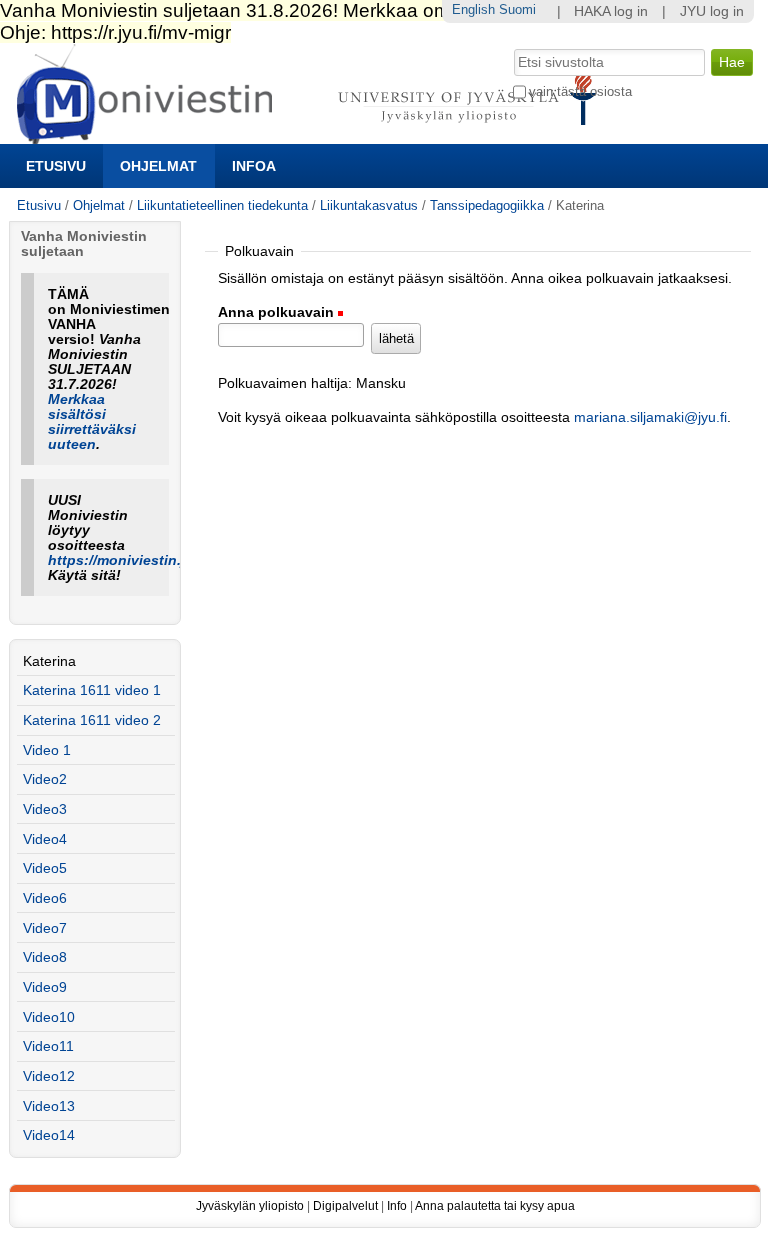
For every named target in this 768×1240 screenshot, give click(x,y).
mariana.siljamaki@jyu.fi (650, 417)
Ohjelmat (158, 166)
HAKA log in (611, 11)
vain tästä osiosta (580, 91)
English (473, 9)
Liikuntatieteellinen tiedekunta (222, 205)
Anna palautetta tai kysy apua (495, 1206)
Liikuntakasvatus (369, 205)
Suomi (517, 9)
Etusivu (56, 166)
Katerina (49, 661)
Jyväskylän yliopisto (250, 1206)
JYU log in (712, 11)
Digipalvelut (345, 1206)
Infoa (254, 166)
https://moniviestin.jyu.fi (131, 560)
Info (397, 1206)
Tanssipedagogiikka (487, 205)
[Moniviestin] (312, 135)
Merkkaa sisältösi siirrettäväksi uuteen (92, 422)
